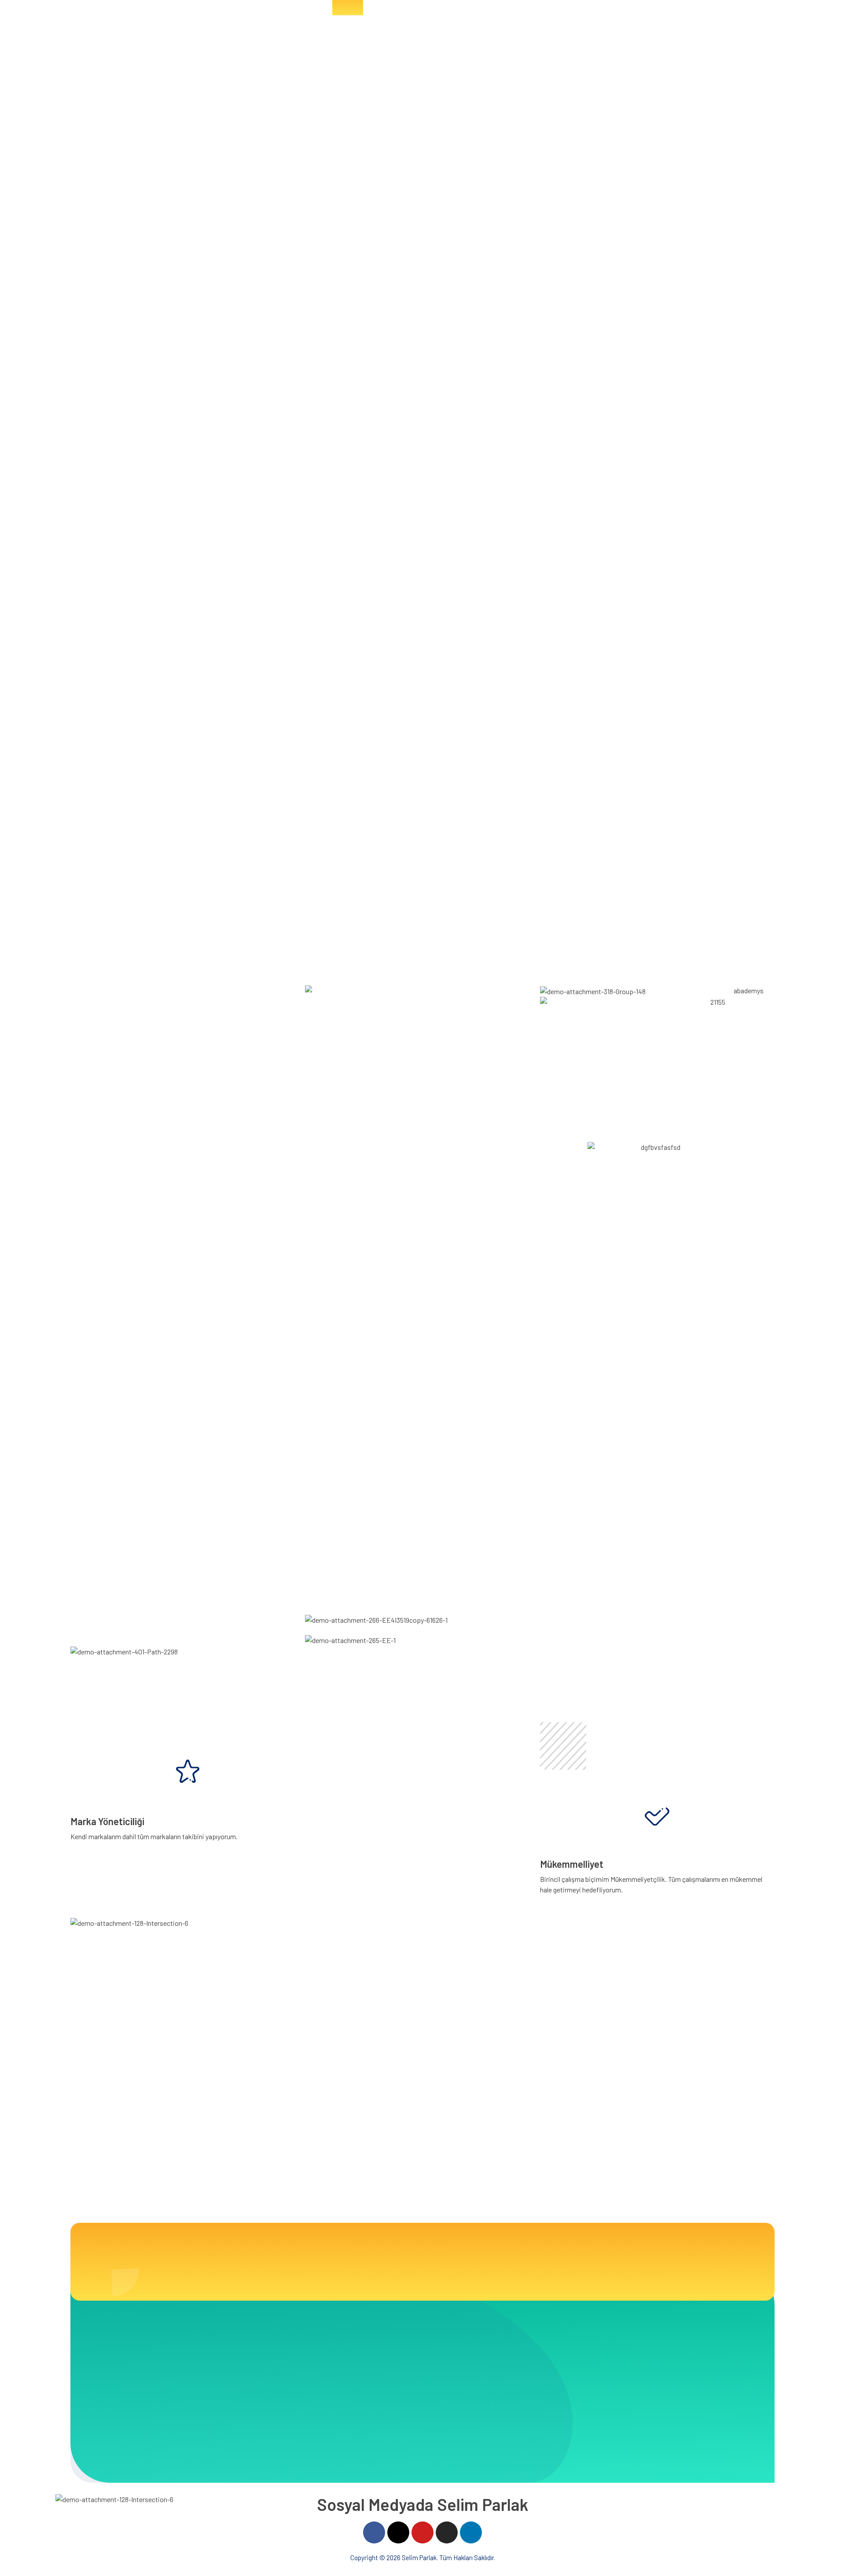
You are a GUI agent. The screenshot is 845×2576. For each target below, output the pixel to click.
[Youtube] (422, 2532)
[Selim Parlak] (97, 31)
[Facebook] (374, 2532)
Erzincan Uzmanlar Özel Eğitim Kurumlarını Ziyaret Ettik (712, 2129)
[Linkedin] (471, 2532)
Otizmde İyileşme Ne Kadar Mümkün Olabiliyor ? (591, 2126)
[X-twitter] (398, 2532)
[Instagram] (447, 2532)
